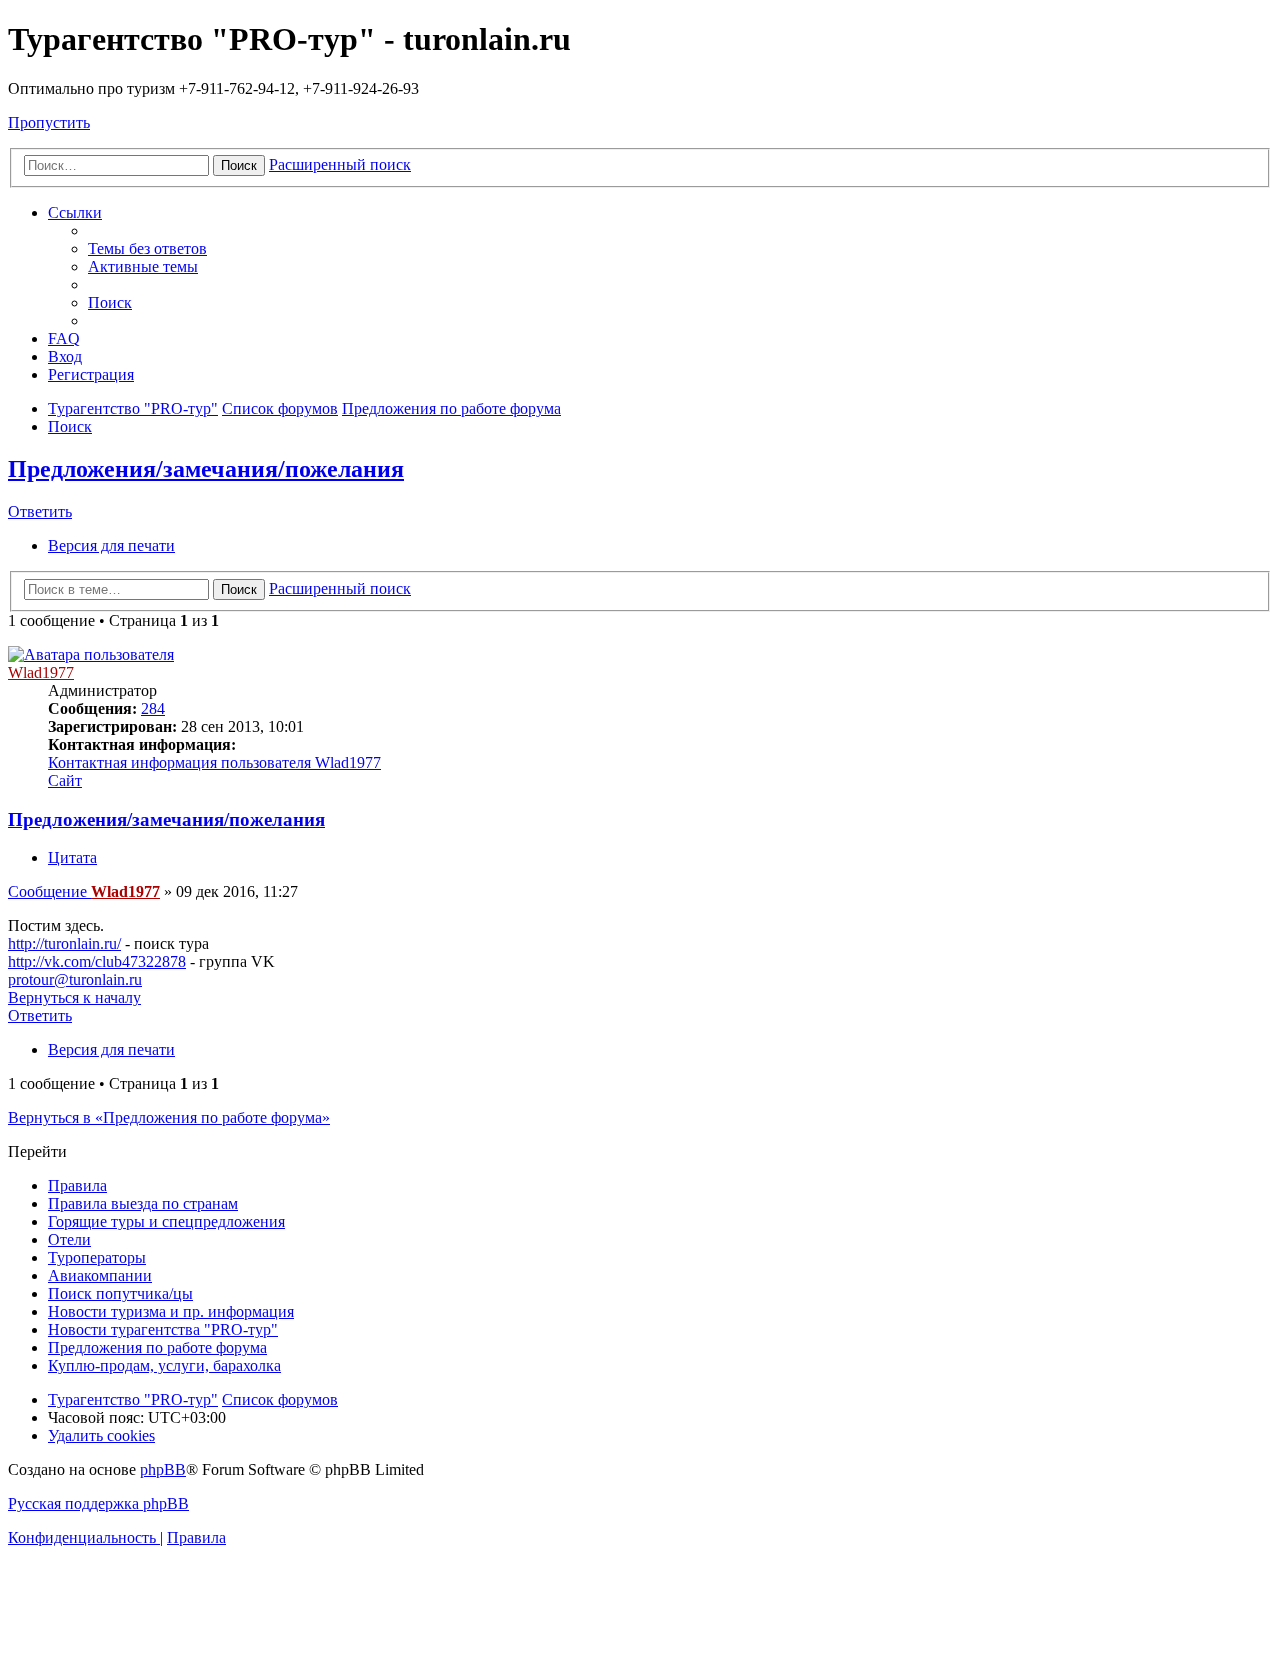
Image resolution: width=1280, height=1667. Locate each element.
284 (153, 708)
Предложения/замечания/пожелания (206, 469)
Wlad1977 (41, 672)
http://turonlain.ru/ (64, 943)
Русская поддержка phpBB (98, 1503)
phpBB (163, 1469)
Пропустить (49, 122)
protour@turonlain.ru (75, 979)
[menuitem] (147, 248)
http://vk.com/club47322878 (97, 961)
